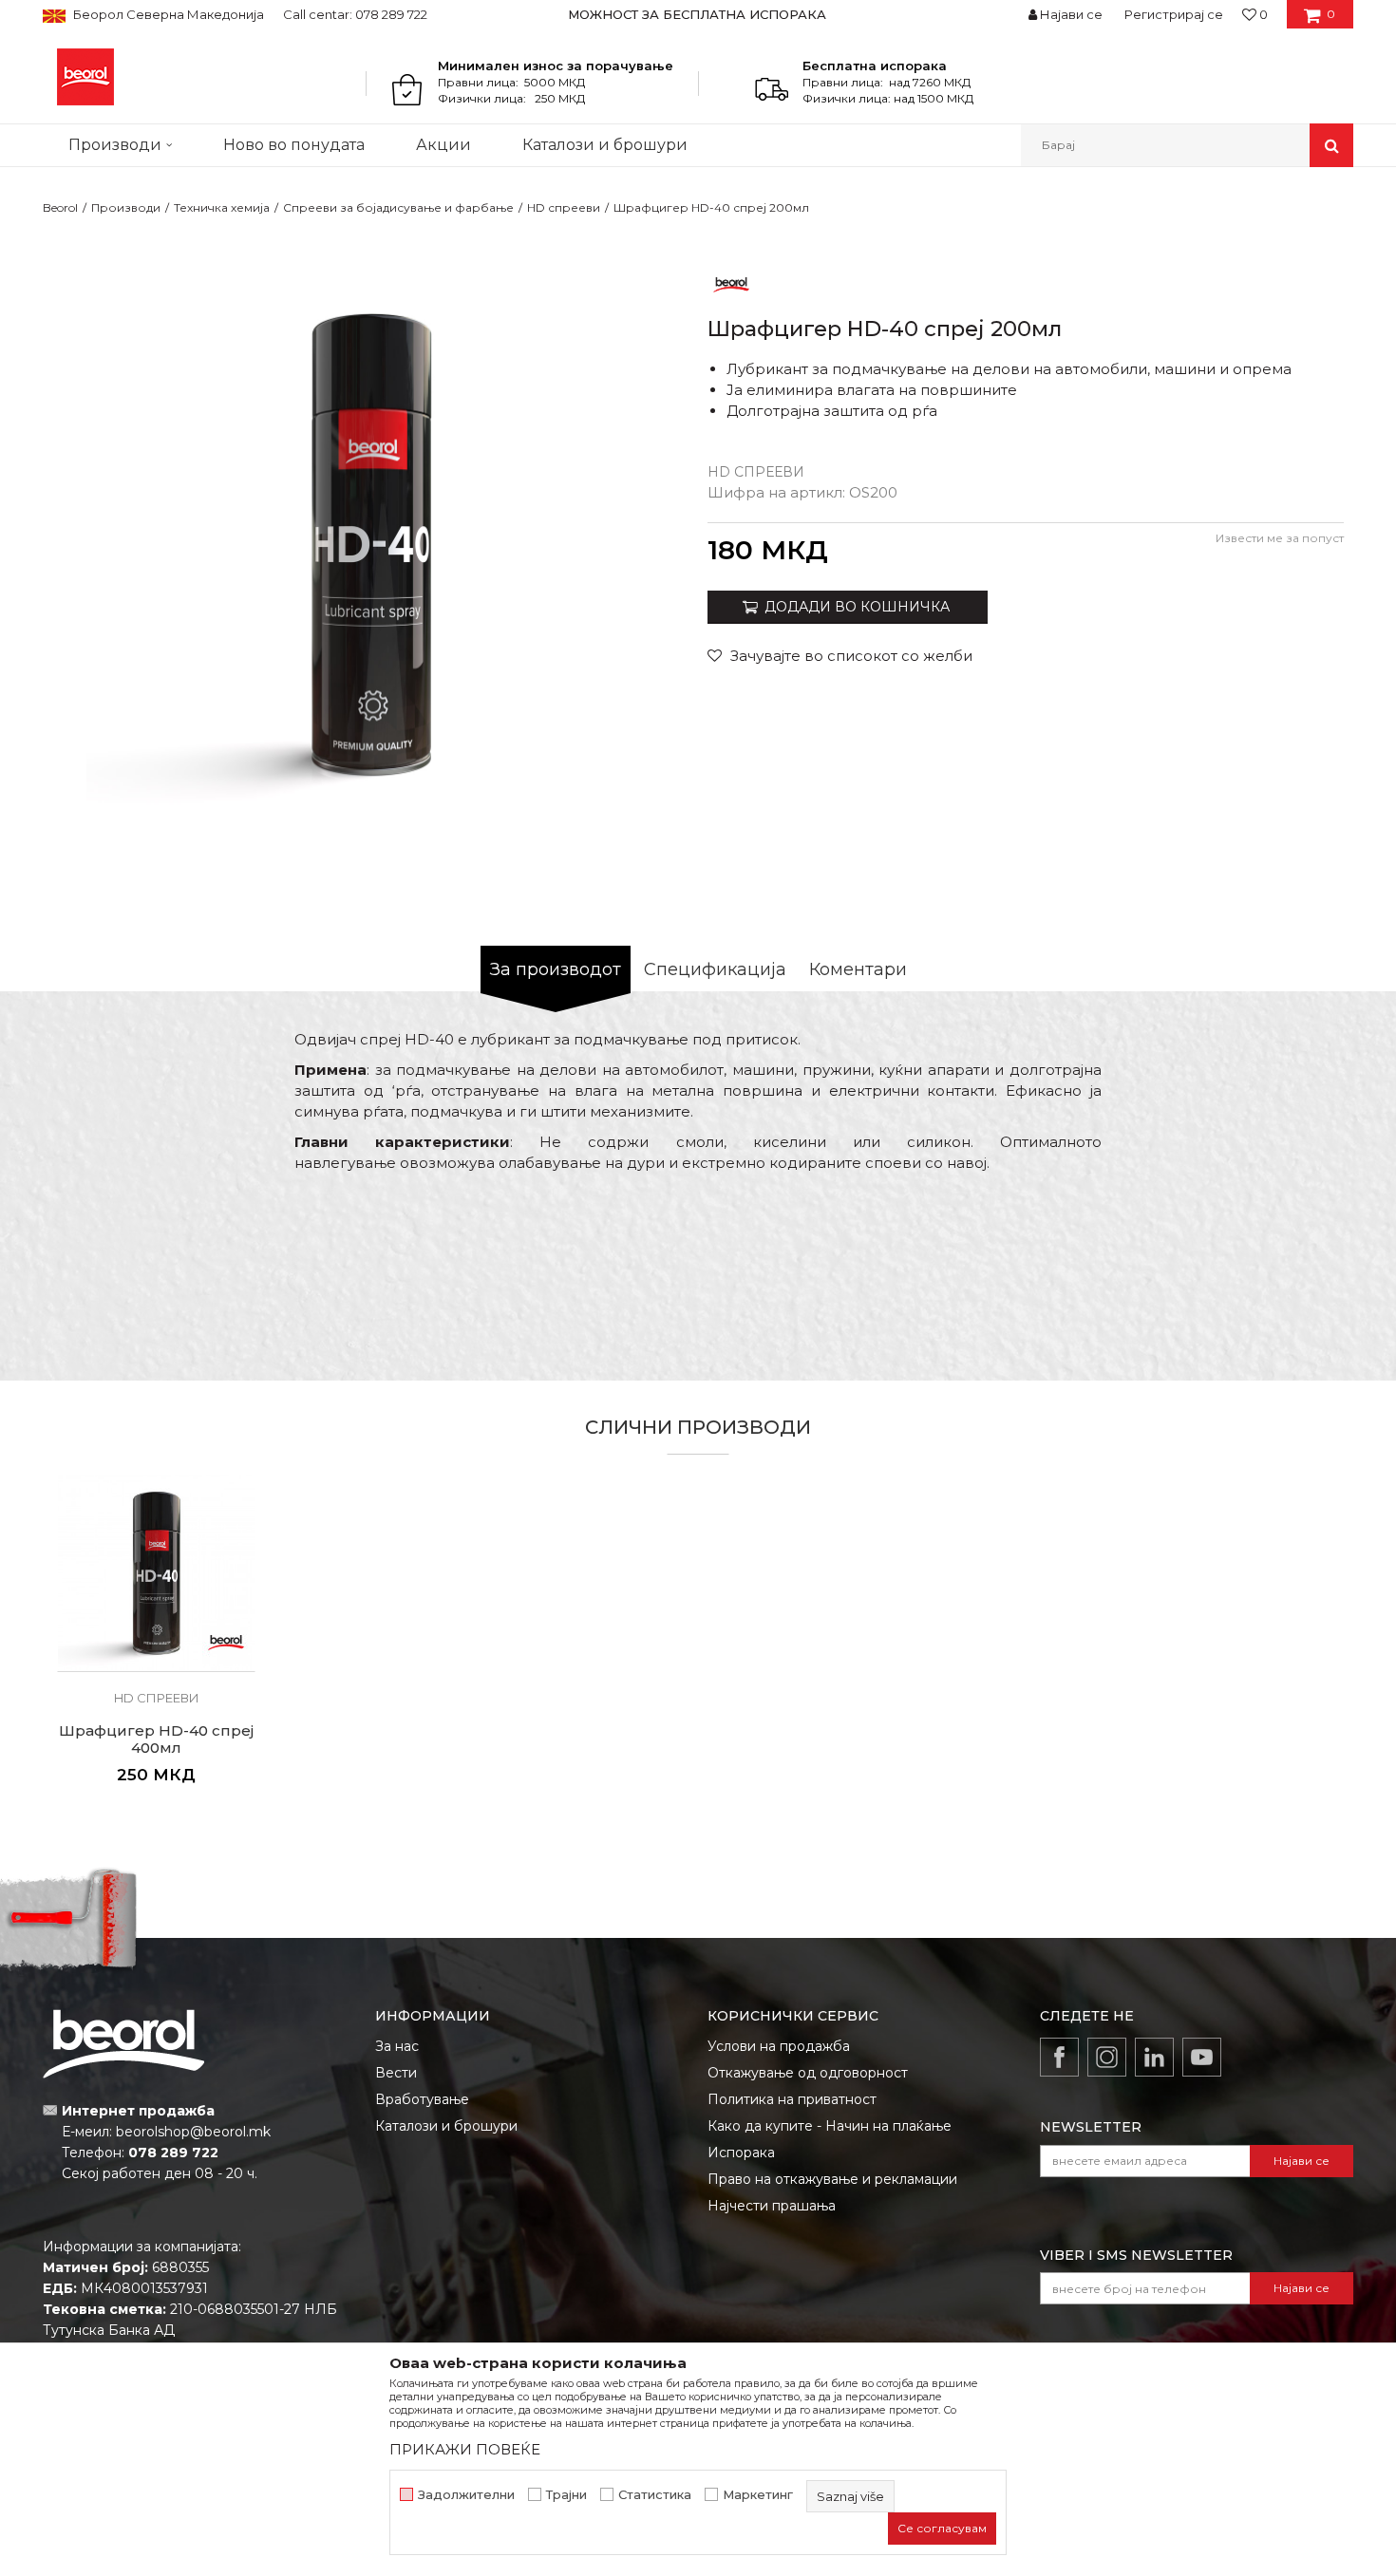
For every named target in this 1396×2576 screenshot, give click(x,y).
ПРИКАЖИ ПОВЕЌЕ (465, 2449)
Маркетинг (758, 2495)
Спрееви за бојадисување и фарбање (398, 207)
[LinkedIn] (1154, 2057)
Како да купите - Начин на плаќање (830, 2126)
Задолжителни (466, 2495)
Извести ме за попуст (1280, 538)
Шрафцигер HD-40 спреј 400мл (156, 1739)
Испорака (741, 2153)
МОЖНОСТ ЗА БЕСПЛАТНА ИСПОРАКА (697, 14)
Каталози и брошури (446, 2126)
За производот (556, 969)
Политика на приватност (792, 2099)
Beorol (60, 207)
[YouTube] (1202, 2057)
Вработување (422, 2099)
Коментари (858, 969)
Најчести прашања (772, 2206)
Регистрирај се (1174, 14)
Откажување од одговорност (808, 2073)
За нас (397, 2046)
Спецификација (715, 969)
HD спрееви (564, 207)
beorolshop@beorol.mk (193, 2132)
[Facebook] (1059, 2057)
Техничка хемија (222, 207)
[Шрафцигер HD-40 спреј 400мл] (156, 1573)
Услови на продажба (779, 2046)
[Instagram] (1107, 2057)
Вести (396, 2073)
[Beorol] (85, 77)
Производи (126, 207)
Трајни (566, 2495)
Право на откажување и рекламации (832, 2179)
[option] (698, 14)
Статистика (655, 2495)
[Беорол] (731, 283)
